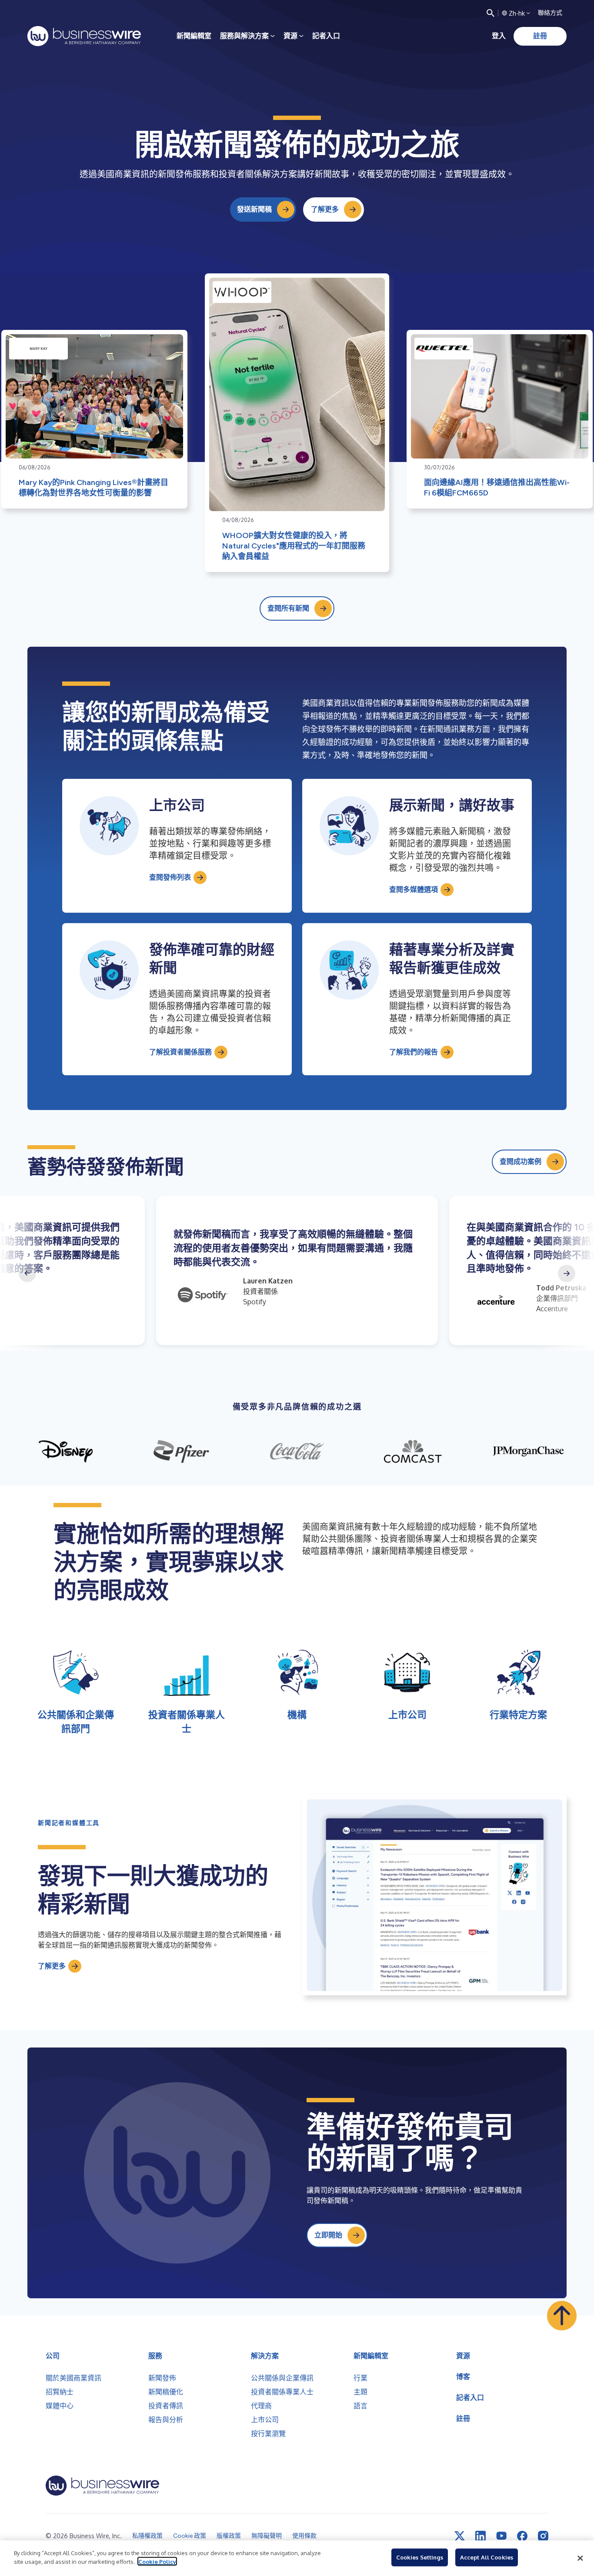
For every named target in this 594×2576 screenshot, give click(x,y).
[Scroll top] (562, 2316)
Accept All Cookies (487, 2557)
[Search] (491, 13)
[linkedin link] (481, 2536)
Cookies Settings (420, 2557)
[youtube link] (501, 2536)
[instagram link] (543, 2536)
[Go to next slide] (567, 1273)
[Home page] (84, 36)
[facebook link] (522, 2536)
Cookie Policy (157, 2561)
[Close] (580, 2558)
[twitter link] (460, 2536)
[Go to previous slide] (27, 1273)
